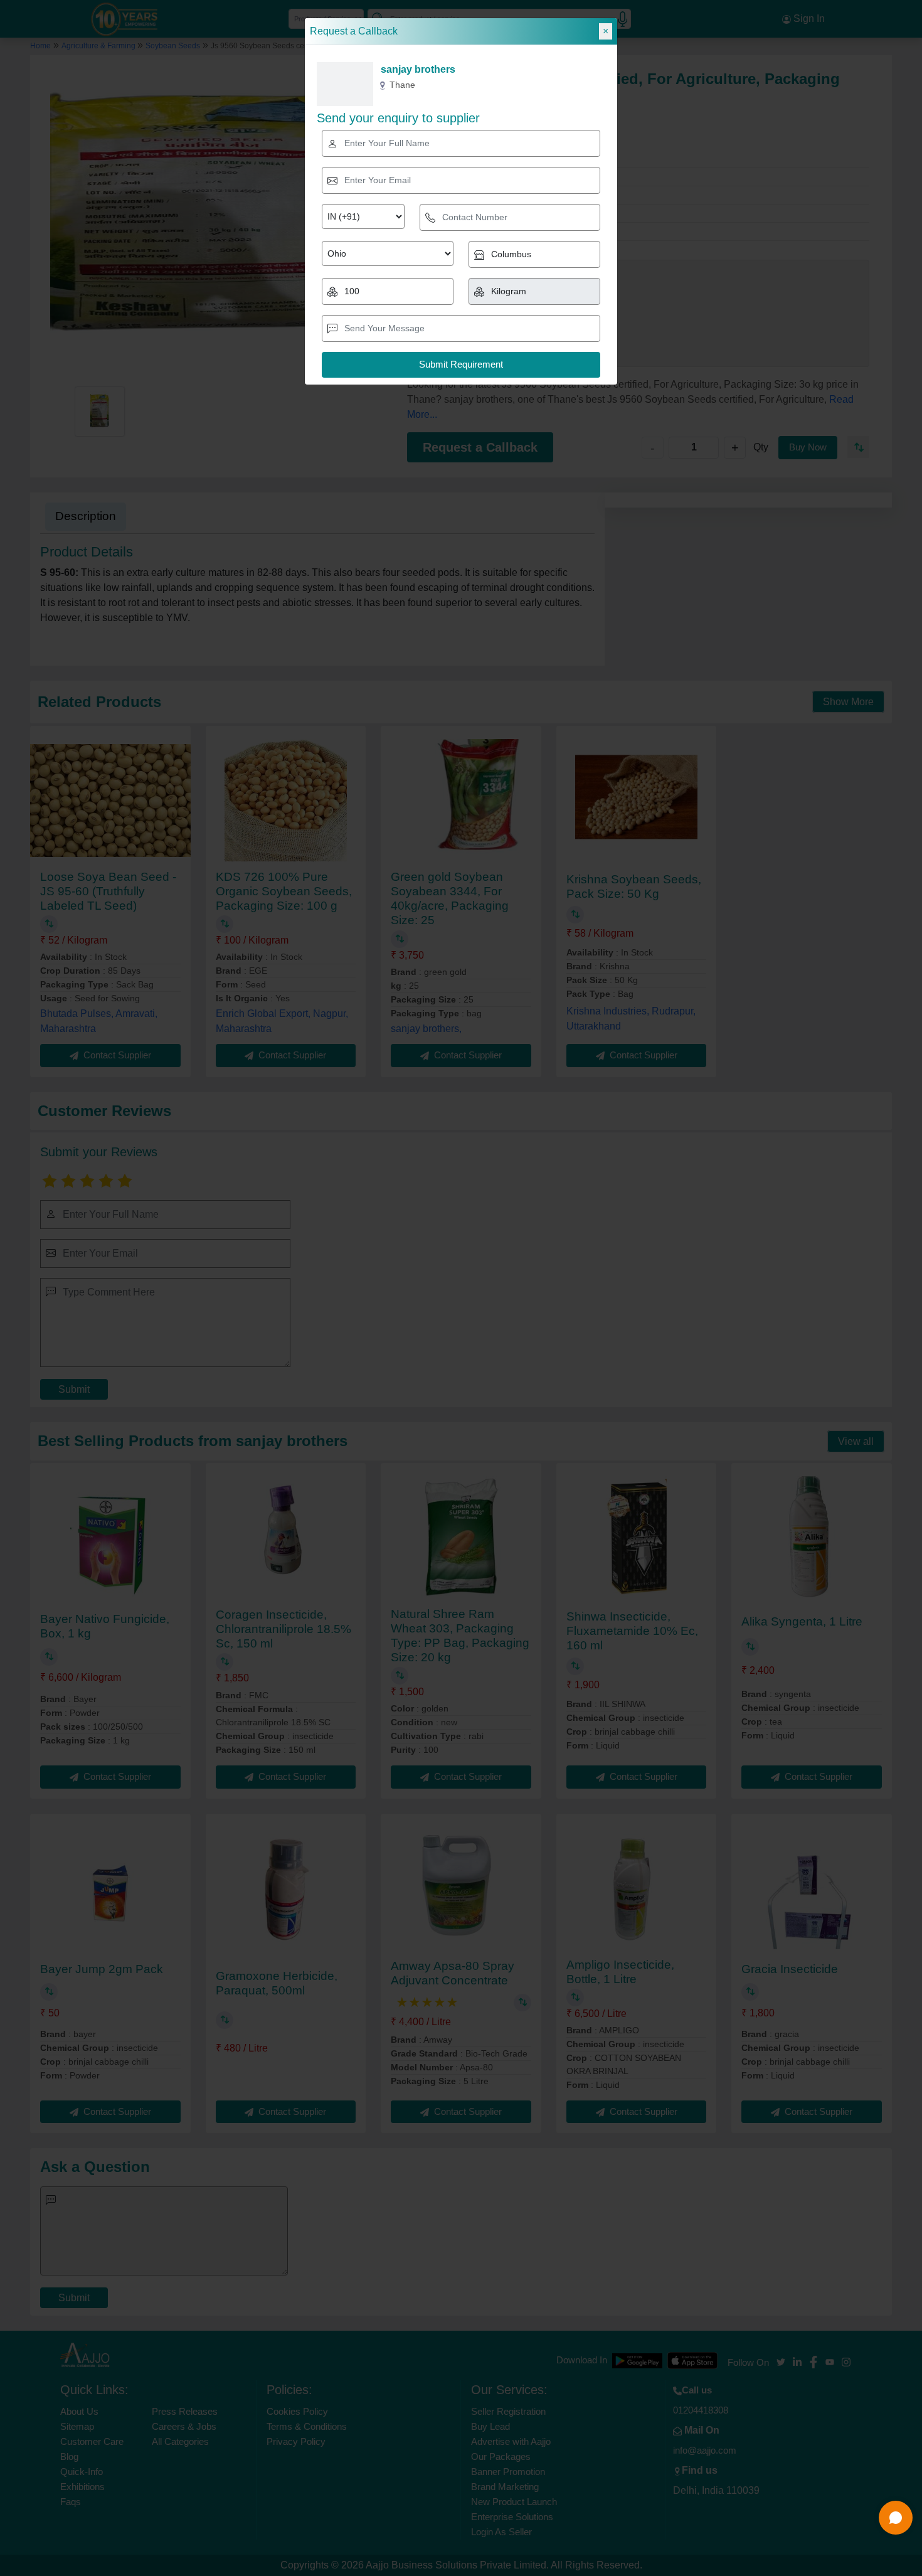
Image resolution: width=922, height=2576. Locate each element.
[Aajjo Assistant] (896, 2518)
